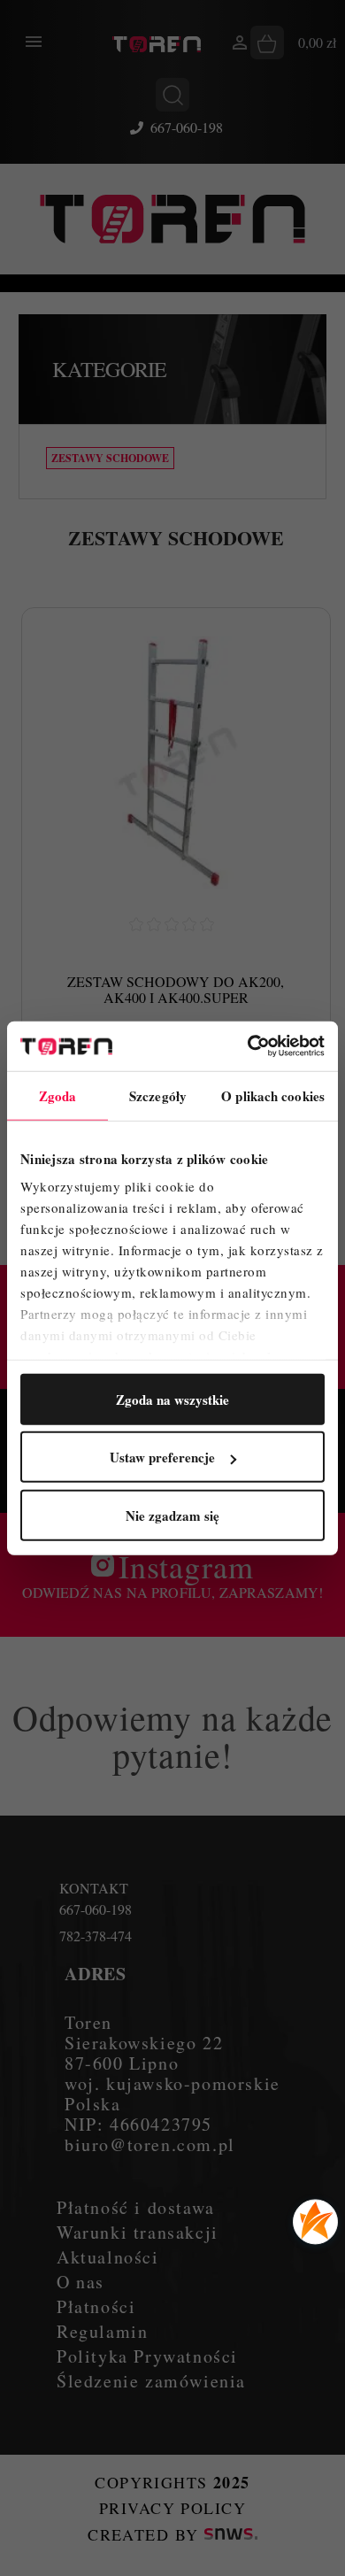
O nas (80, 2282)
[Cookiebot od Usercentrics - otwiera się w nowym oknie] (248, 1046)
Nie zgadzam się (172, 1515)
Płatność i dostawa (136, 2207)
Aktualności (108, 2257)
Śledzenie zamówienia (151, 2381)
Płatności (96, 2306)
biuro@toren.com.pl (150, 2144)
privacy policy (172, 2508)
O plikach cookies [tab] (273, 1095)
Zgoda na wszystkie (172, 1399)
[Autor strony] (231, 2534)
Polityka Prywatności (147, 2356)
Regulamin (102, 2331)
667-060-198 (187, 127)
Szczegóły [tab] (158, 1095)
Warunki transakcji (138, 2232)
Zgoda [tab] (58, 1095)
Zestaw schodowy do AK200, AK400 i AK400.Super (176, 989)
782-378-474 (96, 1936)
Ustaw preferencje (162, 1457)
